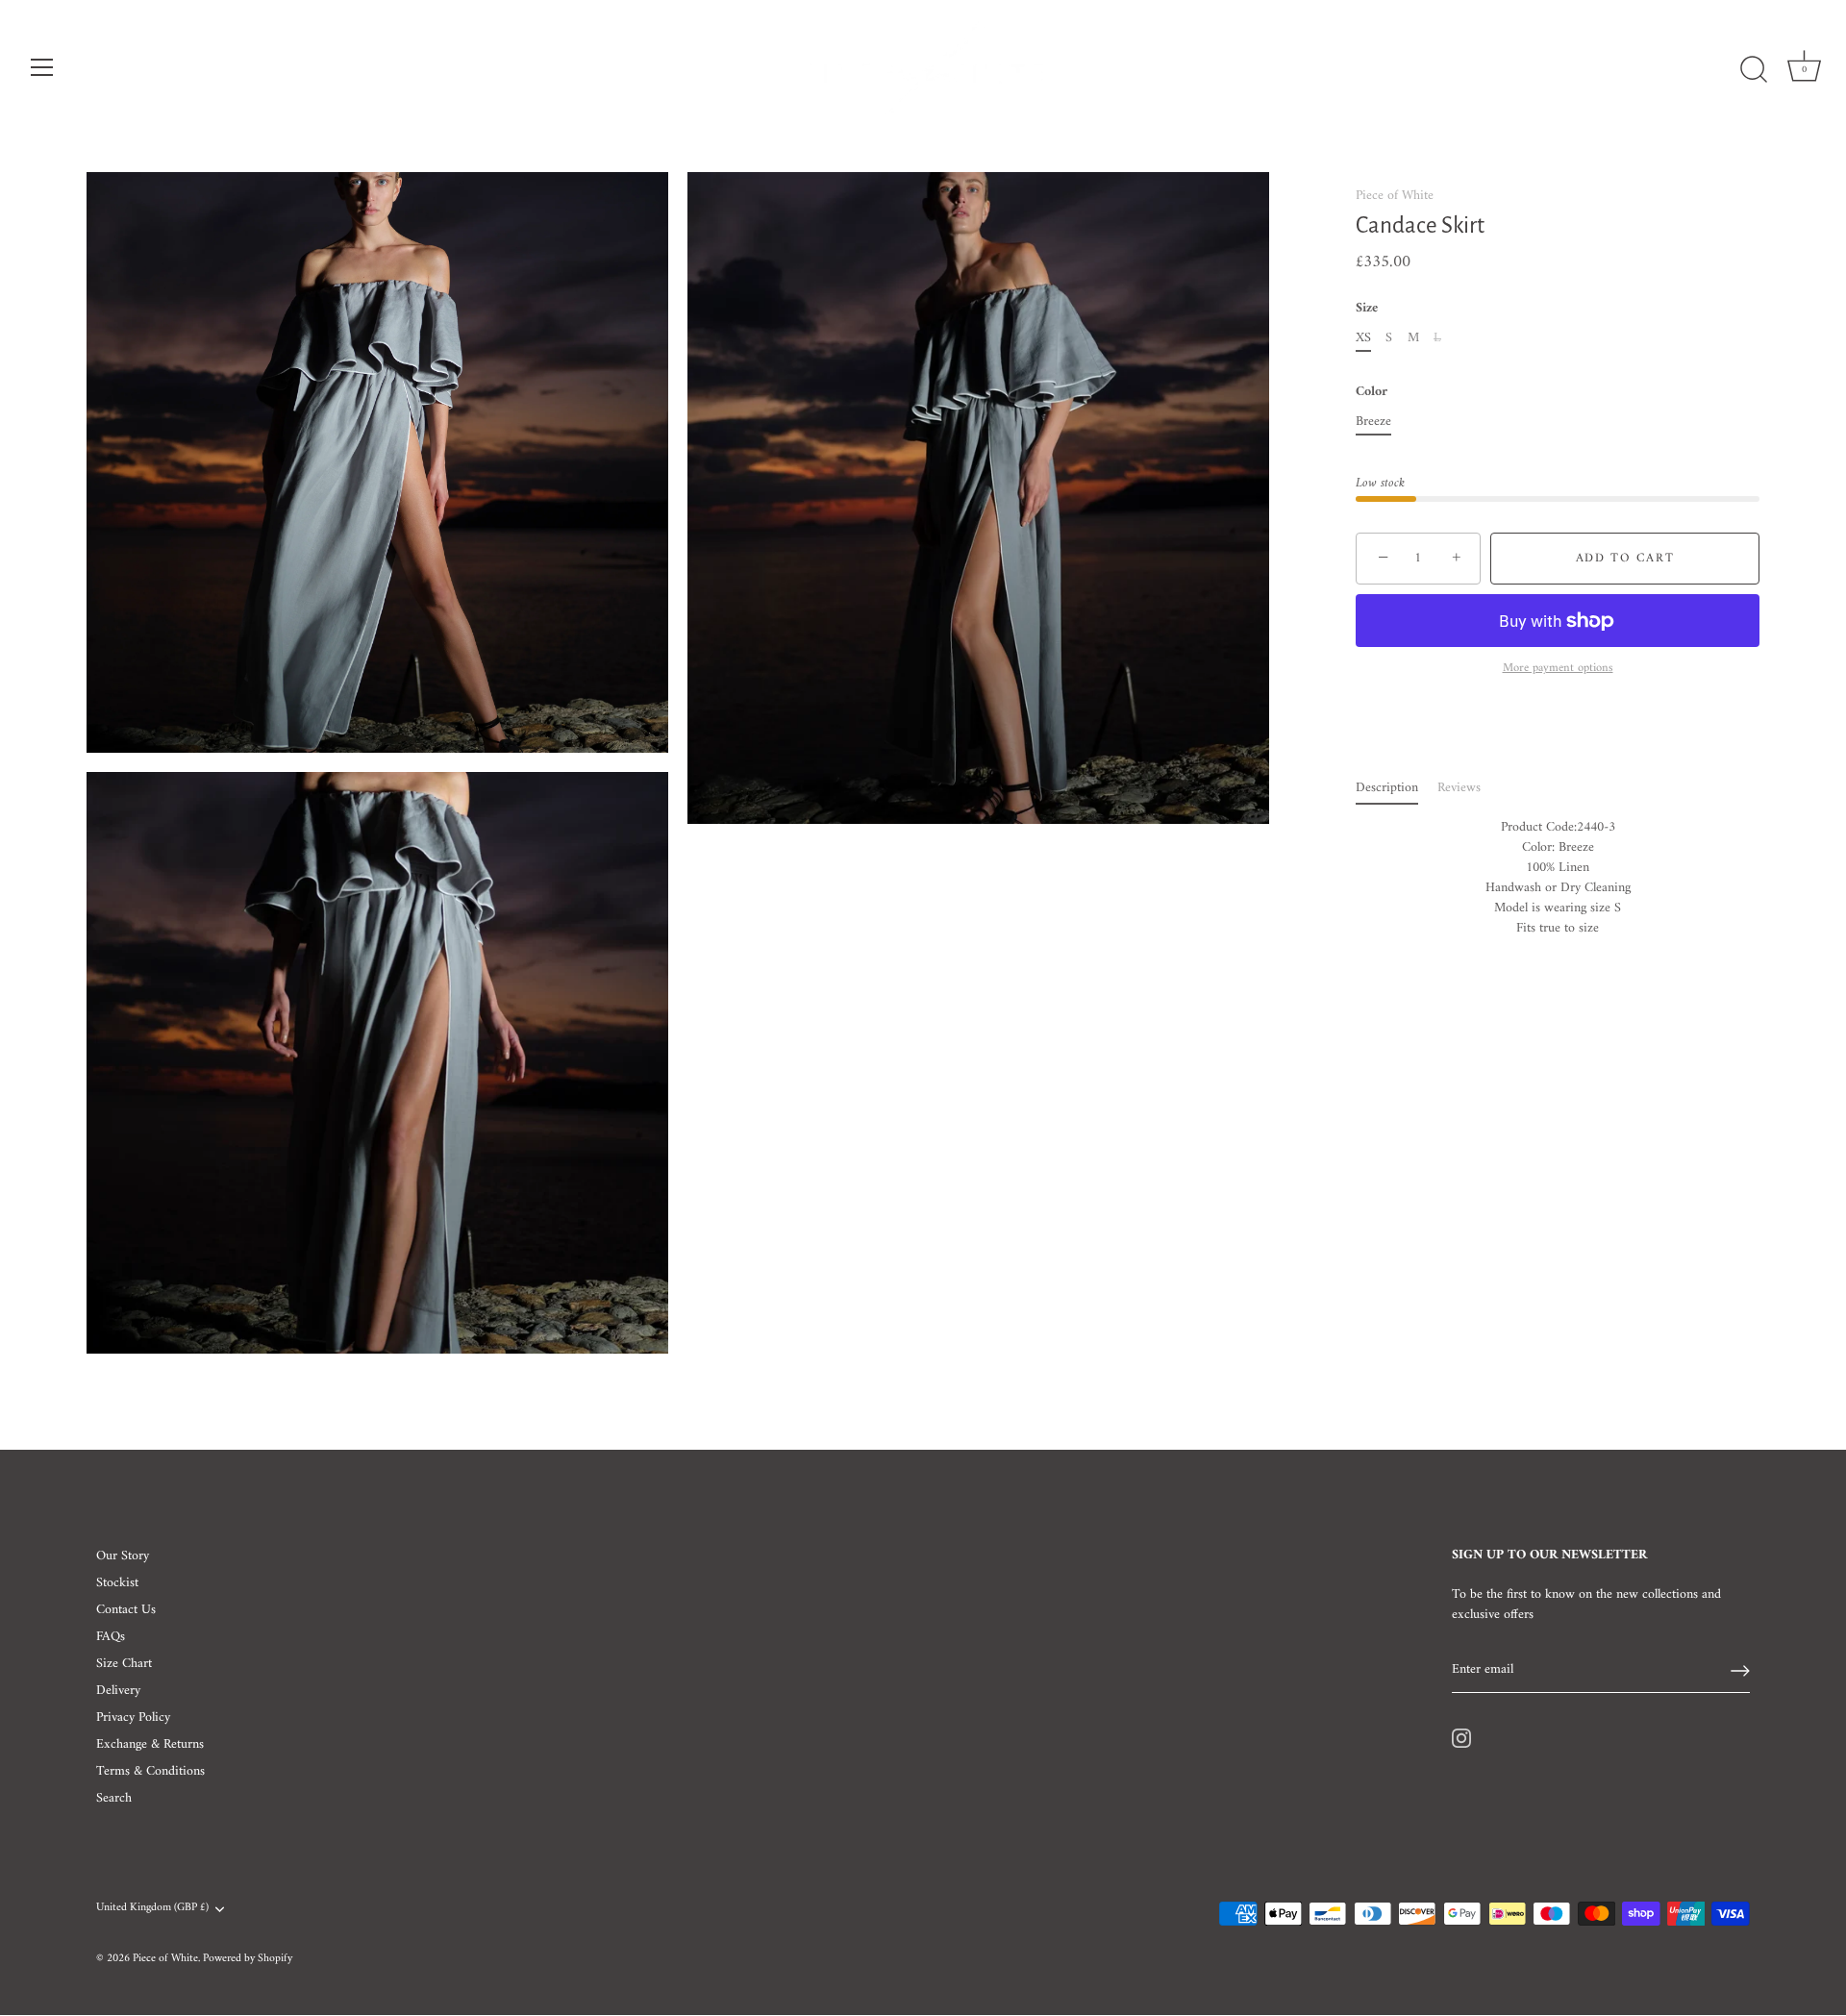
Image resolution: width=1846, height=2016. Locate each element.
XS (1363, 339)
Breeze (1373, 423)
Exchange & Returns (150, 1744)
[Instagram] (1461, 1738)
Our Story (123, 1556)
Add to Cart (1625, 558)
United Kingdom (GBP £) (152, 1909)
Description (1387, 789)
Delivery (118, 1691)
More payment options (1558, 670)
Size (1367, 310)
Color (1372, 394)
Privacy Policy (133, 1717)
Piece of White (1395, 196)
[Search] (1754, 70)
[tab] (1397, 789)
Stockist (117, 1583)
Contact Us (126, 1610)
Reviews (1459, 789)
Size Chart (124, 1664)
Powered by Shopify (248, 1959)
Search (114, 1798)
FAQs (111, 1637)
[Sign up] (1740, 1671)
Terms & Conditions (150, 1771)
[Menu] (42, 67)
